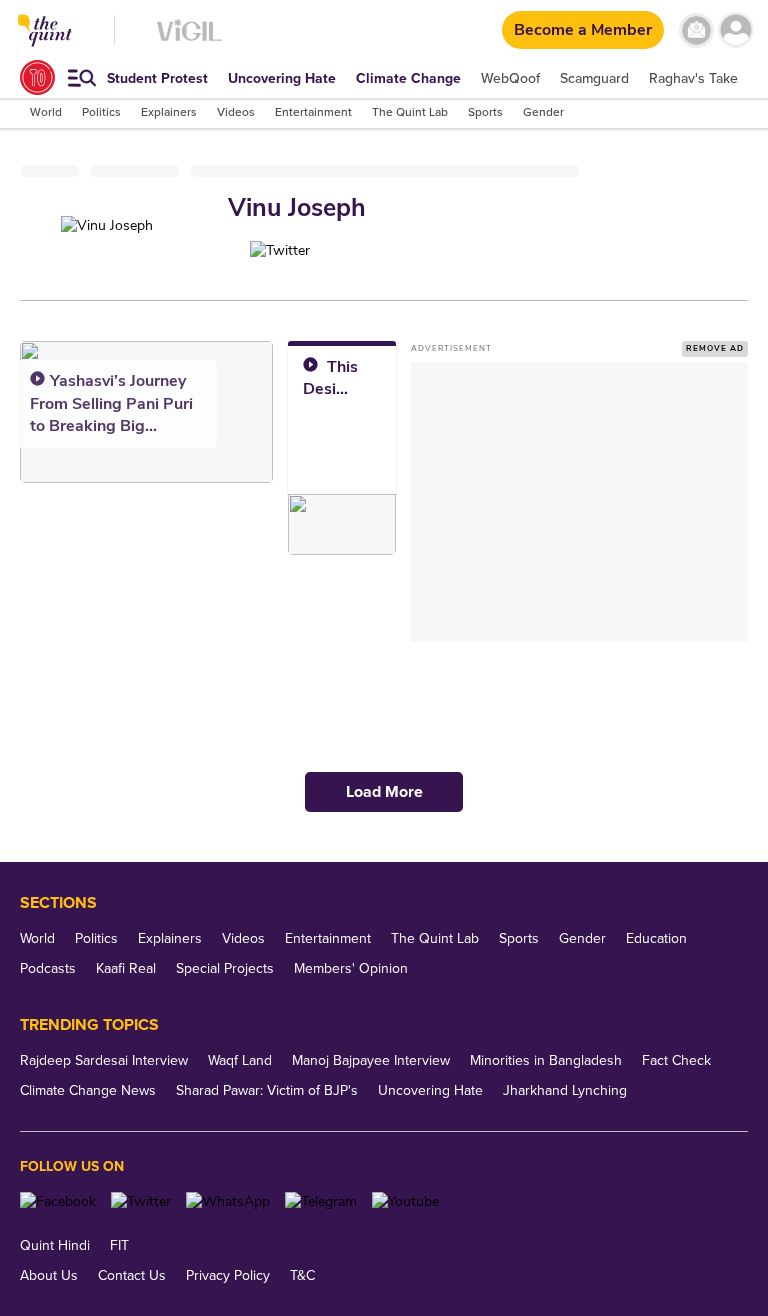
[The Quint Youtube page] (405, 1201)
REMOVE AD (715, 348)
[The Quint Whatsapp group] (228, 1201)
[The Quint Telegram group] (321, 1201)
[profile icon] (735, 30)
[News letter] (696, 30)
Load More (384, 792)
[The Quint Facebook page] (58, 1201)
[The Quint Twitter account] (141, 1201)
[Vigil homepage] (189, 40)
